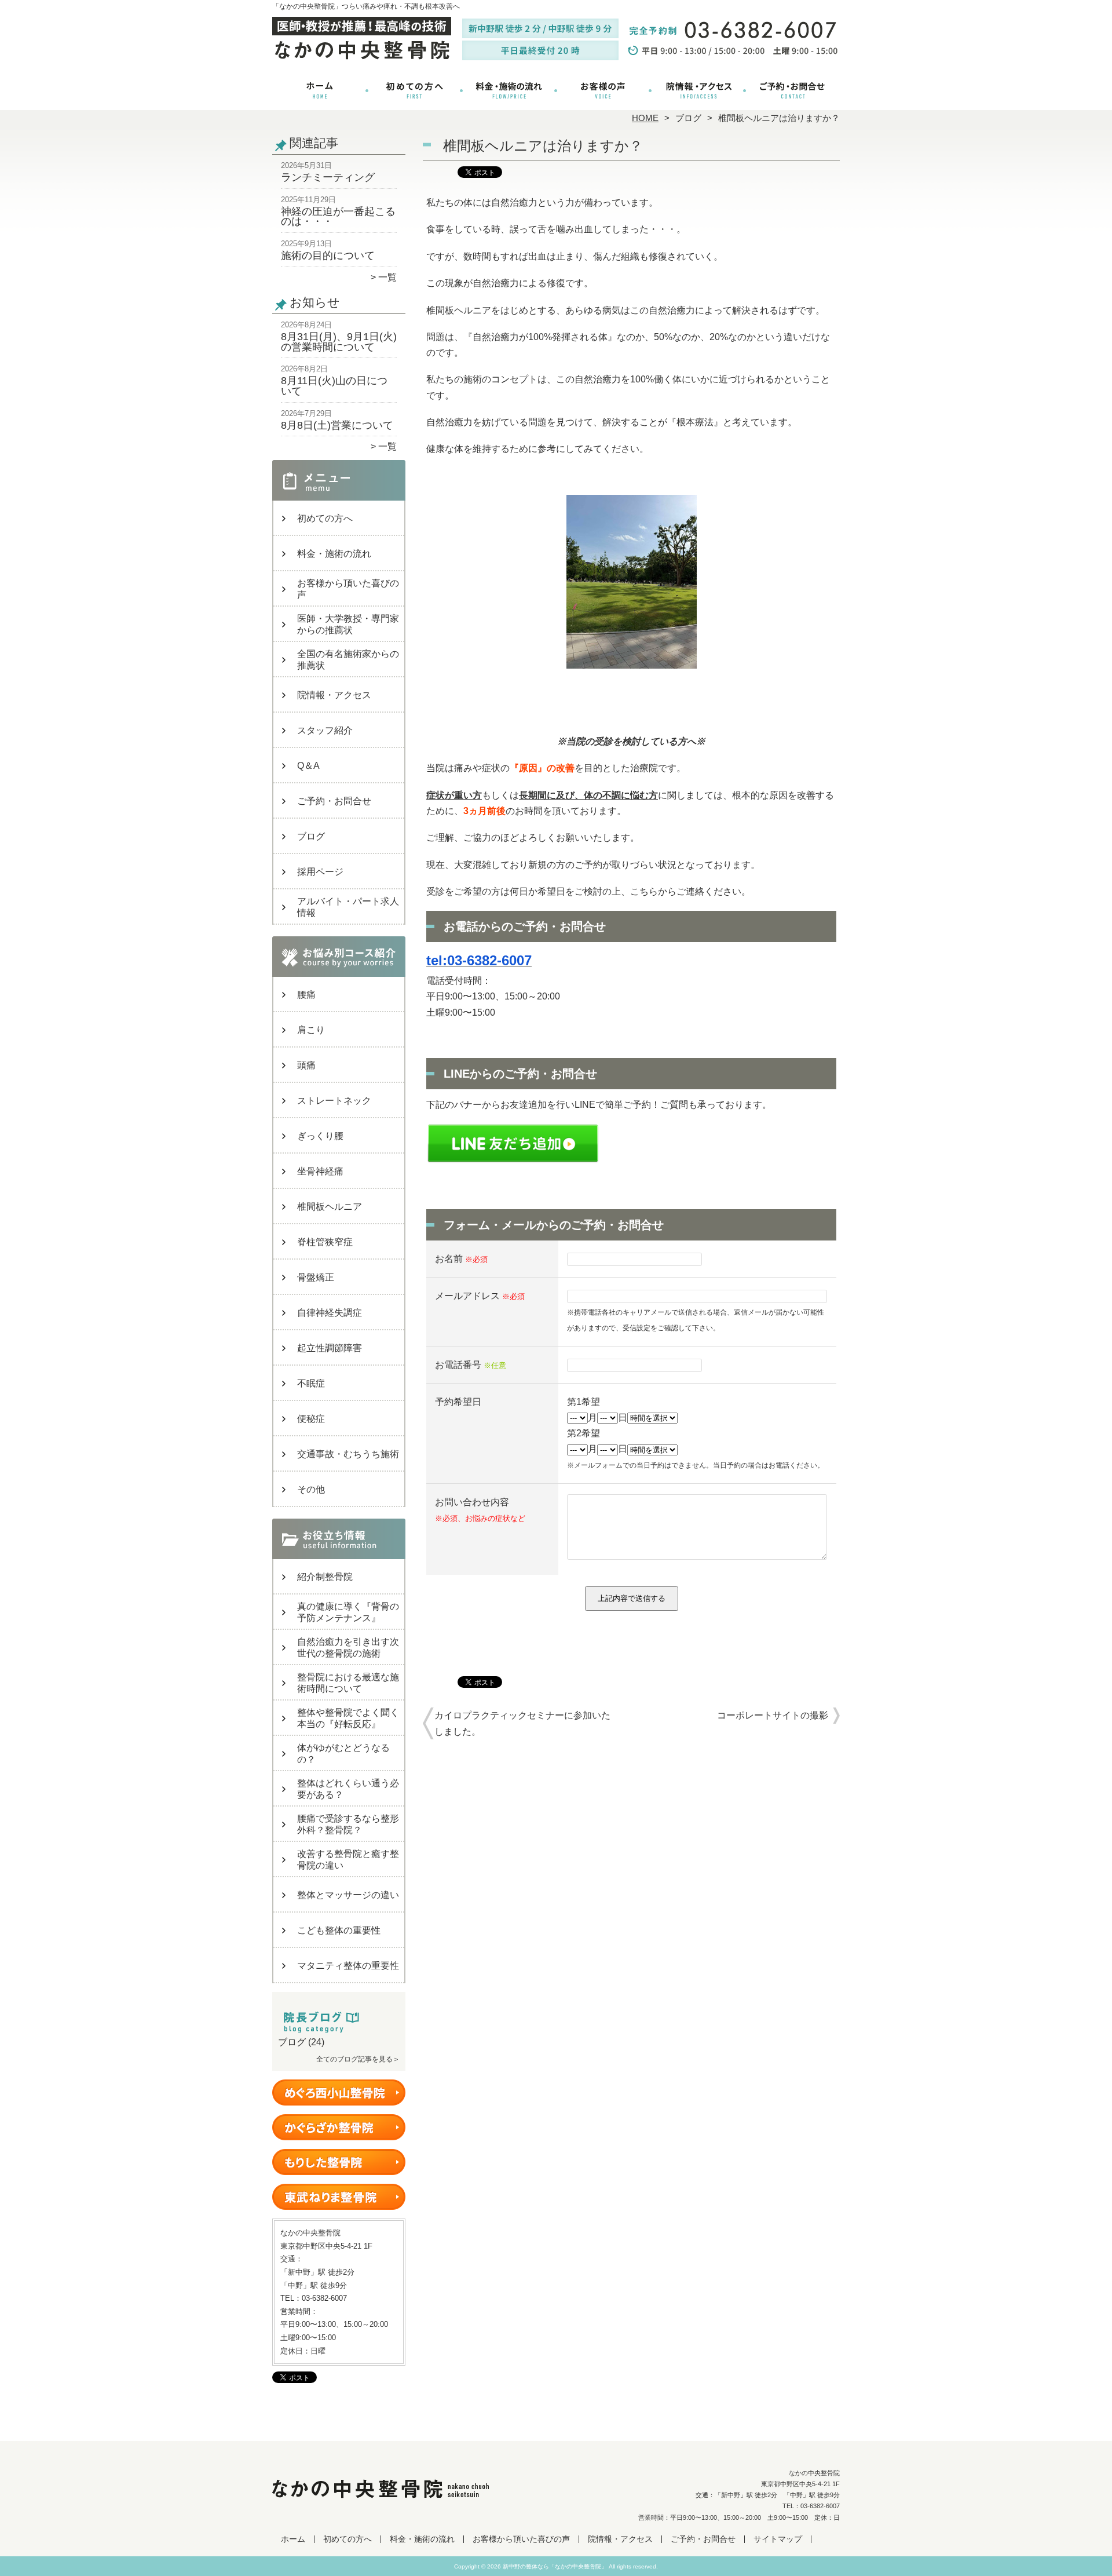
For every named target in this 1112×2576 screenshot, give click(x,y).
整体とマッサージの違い (348, 1895)
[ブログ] (339, 2028)
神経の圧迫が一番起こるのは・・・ (338, 217)
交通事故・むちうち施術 (348, 1454)
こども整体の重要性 (339, 1930)
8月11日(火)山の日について (334, 386)
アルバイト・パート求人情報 (348, 907)
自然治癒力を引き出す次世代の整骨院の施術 (348, 1648)
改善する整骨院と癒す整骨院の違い (348, 1860)
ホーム (320, 90)
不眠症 (311, 1383)
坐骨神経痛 (320, 1171)
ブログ (688, 118)
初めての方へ (414, 90)
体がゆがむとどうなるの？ (343, 1754)
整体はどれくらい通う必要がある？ (348, 1789)
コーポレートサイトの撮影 (773, 1715)
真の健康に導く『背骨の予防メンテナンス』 (348, 1612)
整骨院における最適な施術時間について (348, 1683)
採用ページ (320, 872)
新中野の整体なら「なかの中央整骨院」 (555, 2566)
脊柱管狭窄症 (325, 1242)
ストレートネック (334, 1101)
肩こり (311, 1030)
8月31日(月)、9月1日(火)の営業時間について (339, 342)
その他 (311, 1489)
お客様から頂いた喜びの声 (603, 90)
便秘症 (311, 1419)
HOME (645, 118)
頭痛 (306, 1065)
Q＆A (308, 766)
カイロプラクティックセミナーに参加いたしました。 (522, 1723)
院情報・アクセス (698, 90)
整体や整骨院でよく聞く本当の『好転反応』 (348, 1718)
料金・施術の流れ (509, 90)
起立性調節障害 (330, 1348)
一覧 (387, 277)
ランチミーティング (328, 177)
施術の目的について (328, 256)
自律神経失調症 (330, 1313)
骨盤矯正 (316, 1277)
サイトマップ (778, 2539)
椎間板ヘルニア (330, 1207)
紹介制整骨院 (325, 1577)
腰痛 (306, 995)
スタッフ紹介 (325, 730)
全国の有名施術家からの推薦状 (348, 660)
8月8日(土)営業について (337, 425)
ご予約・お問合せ (792, 90)
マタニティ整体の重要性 (348, 1966)
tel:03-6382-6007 (479, 960)
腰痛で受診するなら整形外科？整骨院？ (348, 1824)
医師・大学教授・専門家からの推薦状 (348, 624)
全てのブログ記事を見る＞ (358, 2059)
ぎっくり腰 (320, 1136)
